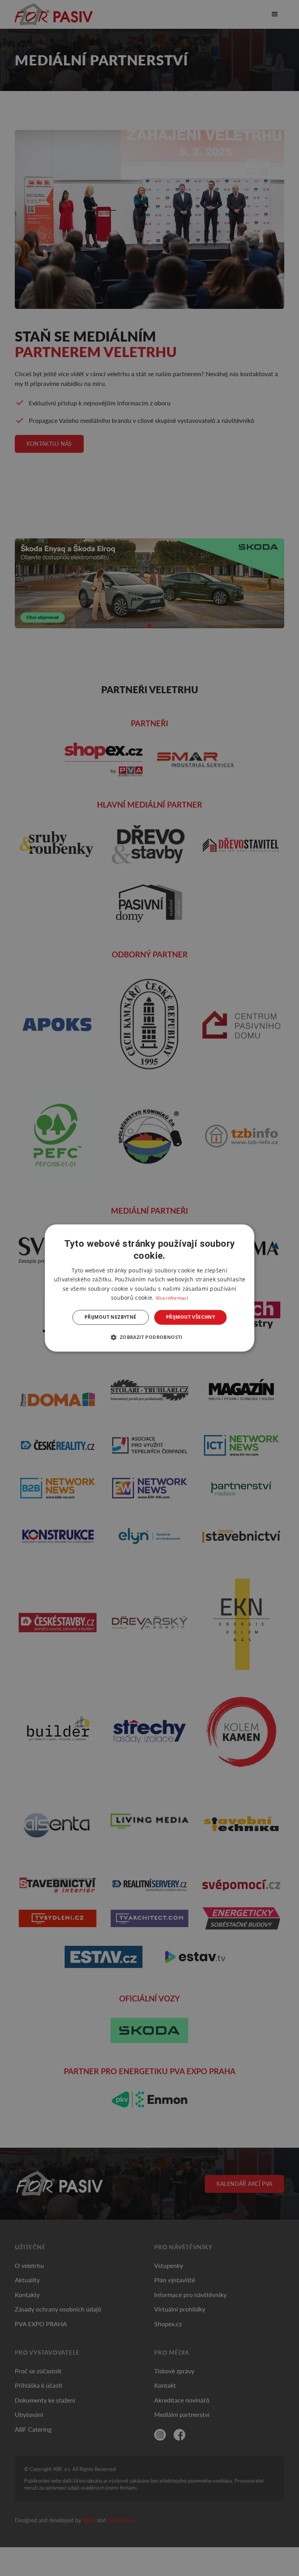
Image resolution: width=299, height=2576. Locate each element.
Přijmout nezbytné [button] (111, 1317)
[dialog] (149, 1288)
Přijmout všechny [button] (190, 1317)
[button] (149, 1337)
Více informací (172, 1298)
